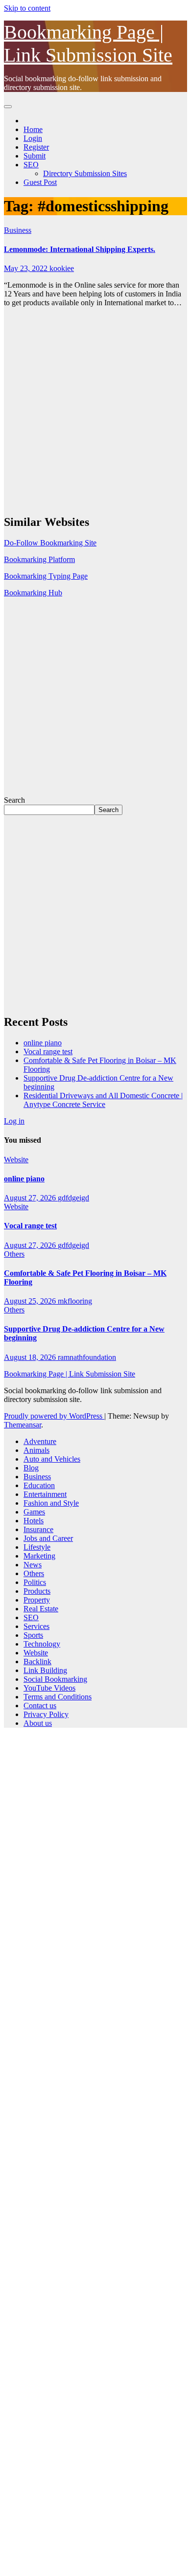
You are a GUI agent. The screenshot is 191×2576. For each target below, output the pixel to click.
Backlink (37, 1661)
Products (37, 1591)
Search (14, 800)
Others (14, 1254)
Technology (42, 1644)
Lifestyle (37, 1547)
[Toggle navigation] (8, 107)
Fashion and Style (51, 1503)
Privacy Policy (46, 1714)
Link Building (45, 1670)
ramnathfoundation (87, 1357)
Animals (36, 1450)
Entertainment (45, 1494)
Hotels (34, 1521)
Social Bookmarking (55, 1679)
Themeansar (23, 1425)
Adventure (40, 1441)
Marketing (39, 1556)
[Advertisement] (95, 410)
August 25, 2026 (31, 1301)
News (33, 1565)
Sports (33, 1635)
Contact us (40, 1706)
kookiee (62, 268)
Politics (35, 1582)
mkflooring (75, 1301)
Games (34, 1512)
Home (33, 129)
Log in (14, 1121)
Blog (31, 1468)
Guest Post (40, 182)
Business (18, 230)
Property (37, 1600)
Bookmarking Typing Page (46, 576)
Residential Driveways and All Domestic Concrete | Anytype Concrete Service (103, 1100)
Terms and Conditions (58, 1697)
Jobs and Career (48, 1538)
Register (36, 147)
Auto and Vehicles (52, 1459)
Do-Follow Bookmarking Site (50, 543)
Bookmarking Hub (33, 593)
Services (36, 1626)
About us (38, 1723)
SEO (31, 165)
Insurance (38, 1529)
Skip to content (27, 8)
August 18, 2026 (31, 1357)
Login (33, 138)
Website (16, 1160)
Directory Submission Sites (85, 173)
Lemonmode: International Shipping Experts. (80, 249)
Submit (35, 156)
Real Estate (41, 1609)
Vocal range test (48, 1051)
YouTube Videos (49, 1688)
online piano (43, 1043)
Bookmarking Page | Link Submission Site (70, 1374)
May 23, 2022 (27, 268)
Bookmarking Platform (39, 559)
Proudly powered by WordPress (54, 1416)
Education (39, 1485)
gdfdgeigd (73, 1198)
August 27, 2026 (31, 1198)
